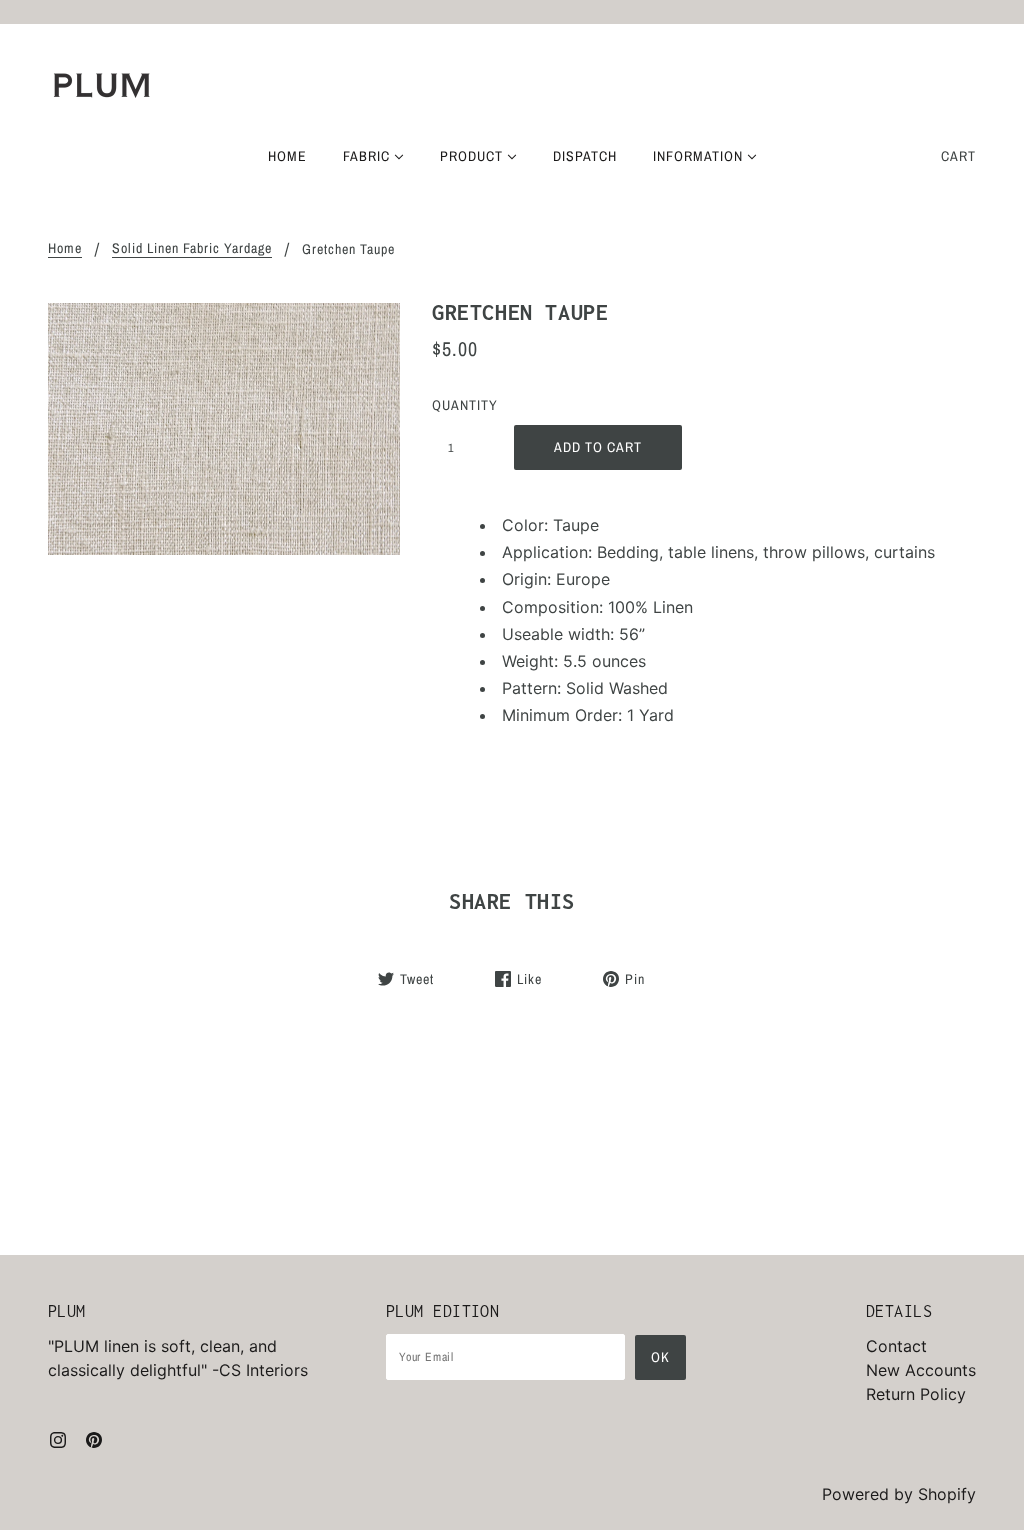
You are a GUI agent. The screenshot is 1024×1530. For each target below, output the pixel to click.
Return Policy (916, 1394)
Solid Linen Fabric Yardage (192, 249)
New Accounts (921, 1370)
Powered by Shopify (899, 1494)
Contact (896, 1346)
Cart (958, 156)
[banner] (102, 85)
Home (65, 249)
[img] (58, 1438)
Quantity (462, 405)
